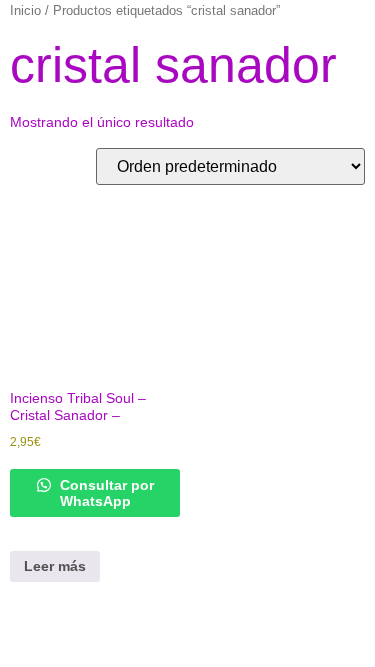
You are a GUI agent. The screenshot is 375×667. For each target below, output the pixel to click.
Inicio (25, 10)
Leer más (55, 566)
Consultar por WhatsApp (105, 493)
